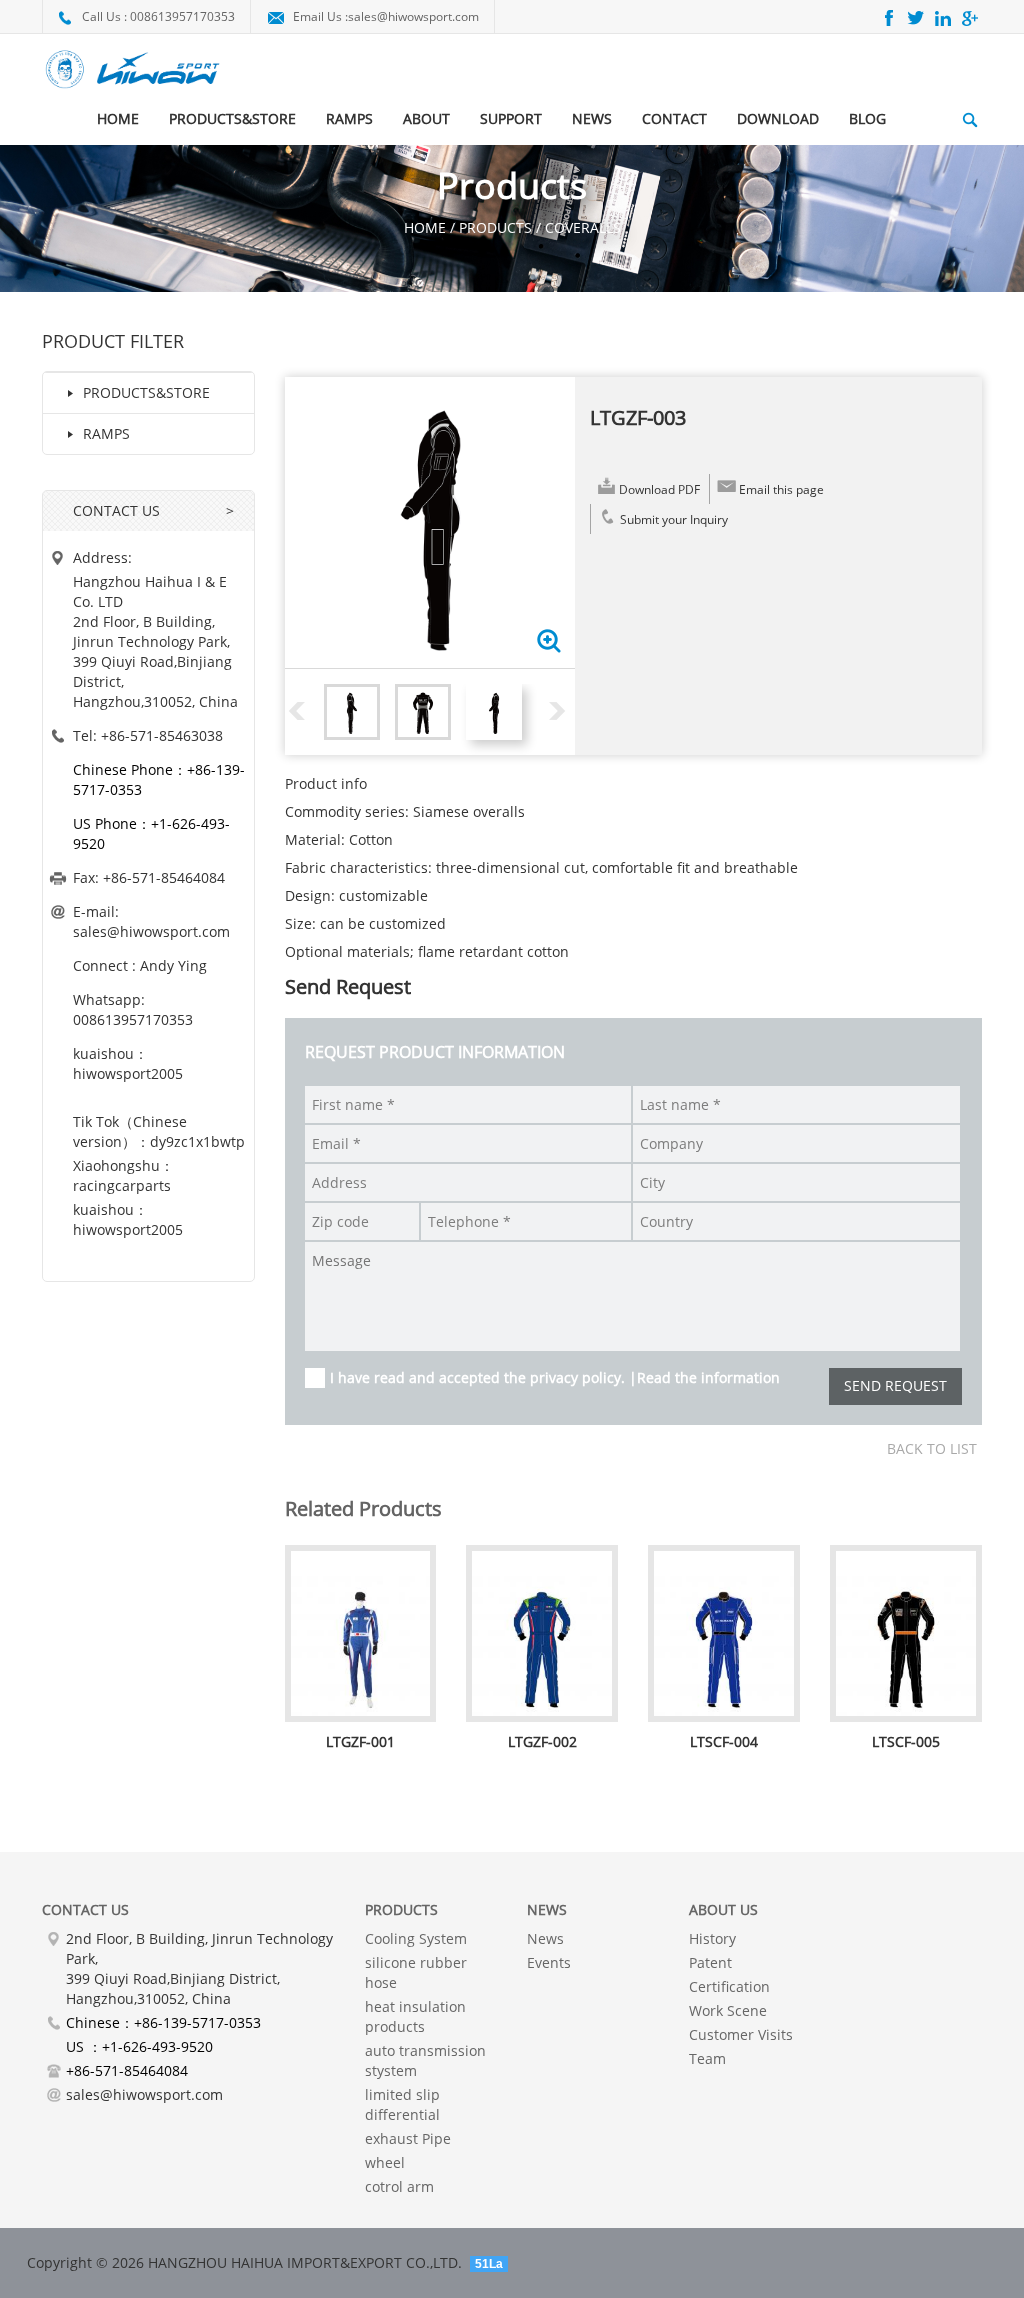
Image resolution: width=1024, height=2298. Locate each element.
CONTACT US (116, 510)
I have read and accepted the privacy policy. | (555, 1377)
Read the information (708, 1377)
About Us (723, 1909)
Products (495, 227)
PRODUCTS (401, 1909)
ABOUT (426, 118)
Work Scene (728, 2010)
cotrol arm (399, 2186)
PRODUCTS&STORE (232, 118)
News (545, 1938)
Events (549, 1962)
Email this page (781, 489)
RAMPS (349, 118)
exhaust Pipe (408, 2138)
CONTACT (674, 118)
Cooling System (416, 1938)
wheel (385, 2162)
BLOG (867, 118)
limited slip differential (402, 2104)
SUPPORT (511, 118)
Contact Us (85, 1909)
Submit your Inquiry (674, 519)
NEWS (592, 118)
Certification (729, 1986)
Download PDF (659, 489)
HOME (118, 118)
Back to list (932, 1448)
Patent (710, 1962)
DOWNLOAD (778, 118)
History (712, 1938)
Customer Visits (741, 2034)
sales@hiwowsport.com (413, 16)
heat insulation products (415, 2016)
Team (707, 2058)
